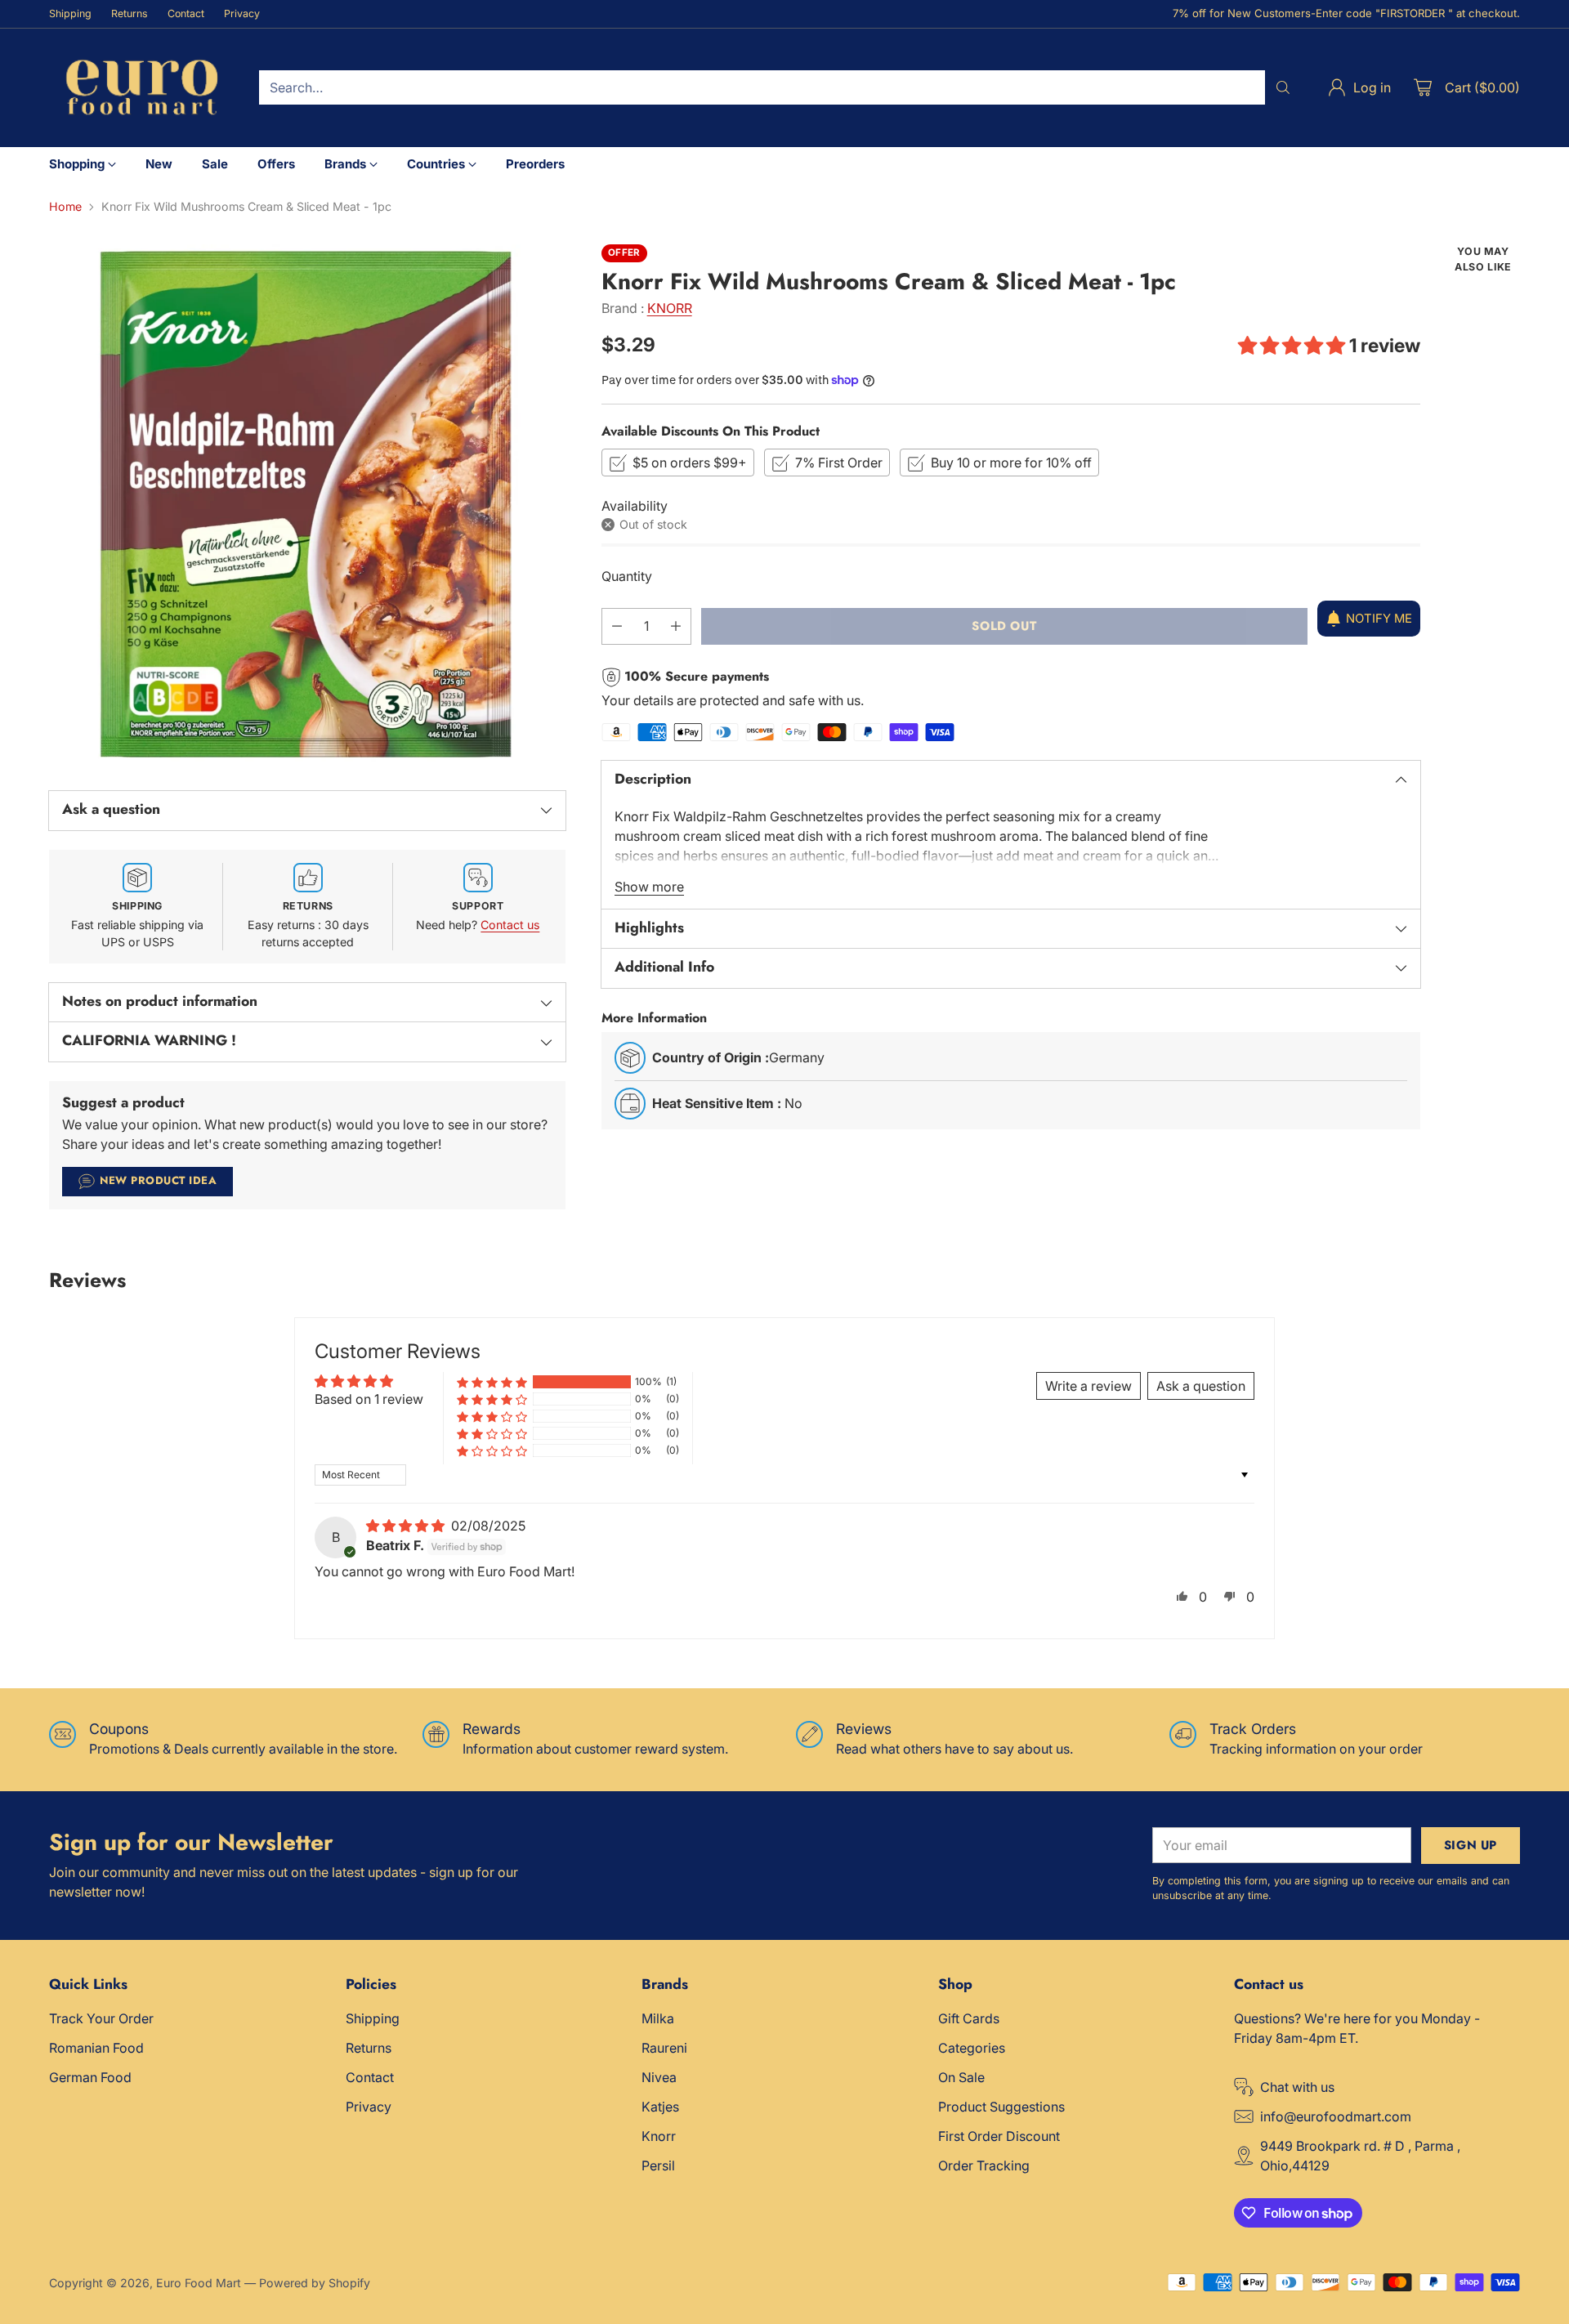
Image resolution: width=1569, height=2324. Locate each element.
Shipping (373, 2018)
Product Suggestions (1001, 2107)
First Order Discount (999, 2136)
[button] (1294, 346)
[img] (407, 1526)
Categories (972, 2048)
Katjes (660, 2107)
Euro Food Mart (199, 2283)
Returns (369, 2048)
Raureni (664, 2048)
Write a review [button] (1088, 1386)
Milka (658, 2018)
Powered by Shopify (315, 2283)
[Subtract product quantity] (617, 626)
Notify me (1379, 619)
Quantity (627, 576)
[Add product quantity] (676, 626)
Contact (370, 2077)
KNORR (670, 308)
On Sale (961, 2077)
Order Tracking (984, 2165)
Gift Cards (969, 2018)
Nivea (659, 2077)
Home (65, 206)
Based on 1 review (369, 1399)
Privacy (369, 2107)
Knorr (659, 2136)
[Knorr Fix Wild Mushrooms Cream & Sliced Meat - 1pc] (307, 503)
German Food (90, 2077)
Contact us (510, 925)
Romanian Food (96, 2048)
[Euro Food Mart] (141, 88)
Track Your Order (101, 2018)
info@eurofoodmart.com (1336, 2116)
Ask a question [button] (1201, 1386)
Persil (658, 2165)
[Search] (1283, 87)
